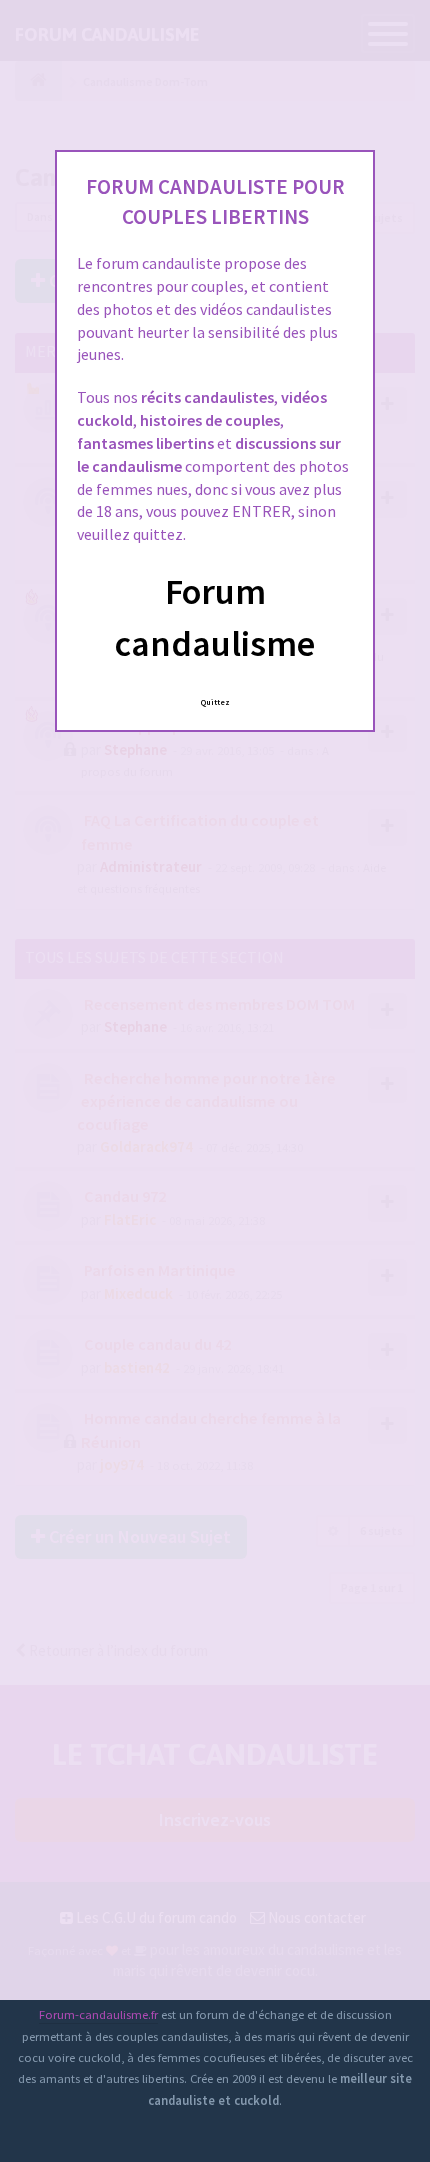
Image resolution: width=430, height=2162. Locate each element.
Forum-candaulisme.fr (98, 2014)
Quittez (215, 702)
